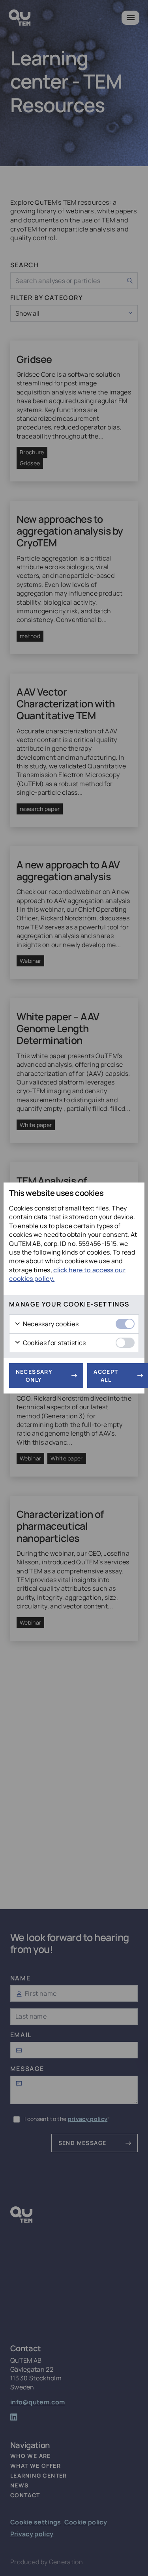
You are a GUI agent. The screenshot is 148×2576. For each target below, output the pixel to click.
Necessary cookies (50, 1324)
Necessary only (34, 1376)
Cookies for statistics (53, 1343)
